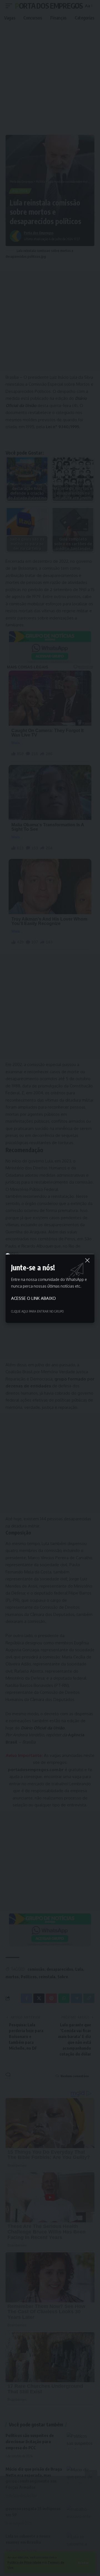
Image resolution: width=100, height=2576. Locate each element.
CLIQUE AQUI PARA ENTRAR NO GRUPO (37, 1311)
